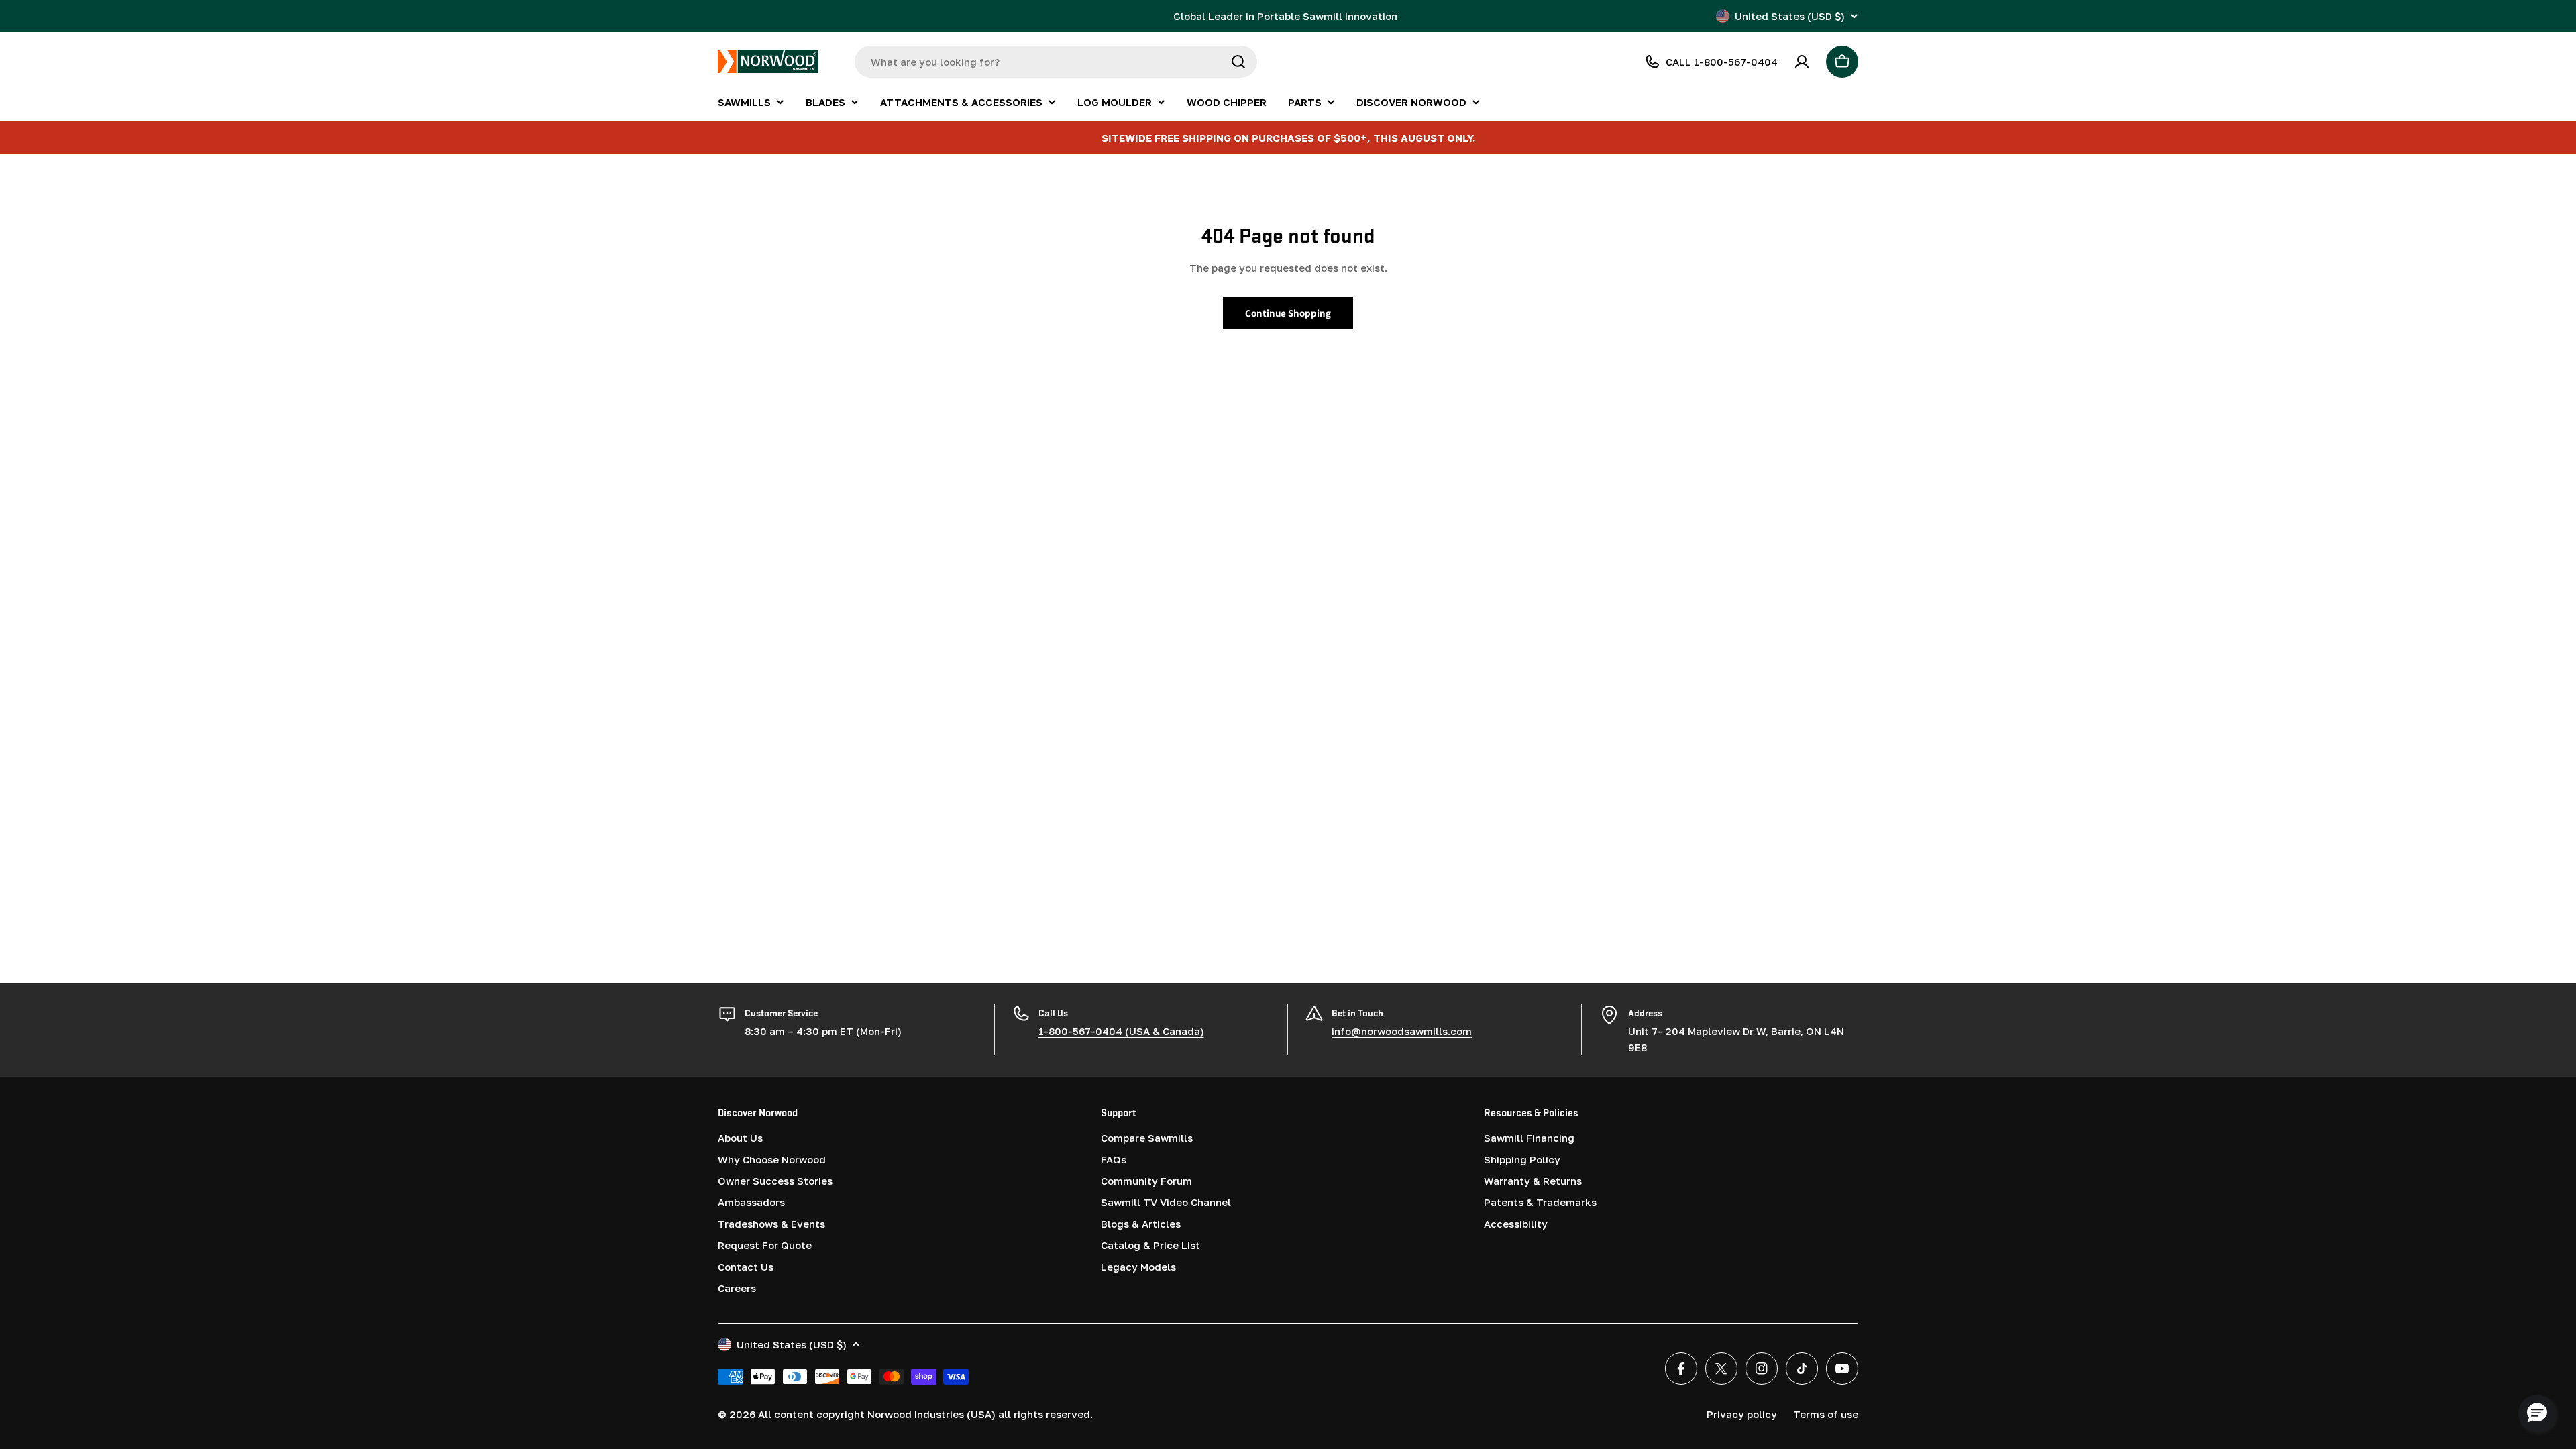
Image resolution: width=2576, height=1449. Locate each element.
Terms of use (1826, 1414)
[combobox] (1056, 62)
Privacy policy (1742, 1414)
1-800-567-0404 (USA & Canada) (1121, 1031)
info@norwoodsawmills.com (1402, 1031)
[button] (2537, 1413)
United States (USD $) (1790, 16)
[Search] (1238, 62)
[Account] (1802, 62)
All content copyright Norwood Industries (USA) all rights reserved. (925, 1414)
